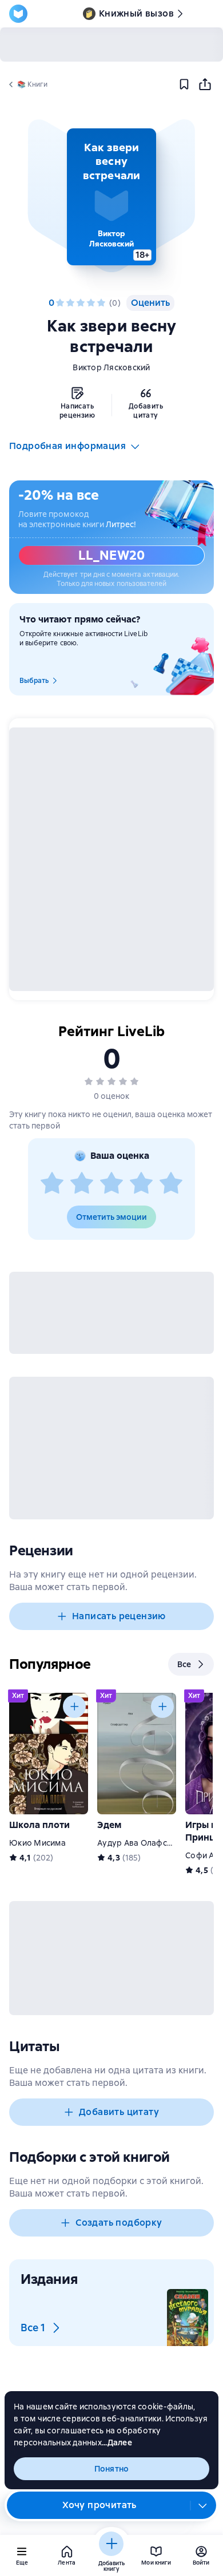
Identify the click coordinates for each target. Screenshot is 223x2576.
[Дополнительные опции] (203, 2505)
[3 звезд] (81, 303)
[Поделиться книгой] (205, 84)
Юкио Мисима (37, 1843)
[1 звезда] (60, 303)
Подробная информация (67, 446)
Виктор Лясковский (111, 367)
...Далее (117, 2442)
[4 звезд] (91, 303)
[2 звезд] (70, 303)
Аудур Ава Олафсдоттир (146, 1843)
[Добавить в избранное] (184, 84)
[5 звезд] (101, 303)
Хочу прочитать (99, 2505)
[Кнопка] (74, 1706)
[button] (111, 197)
